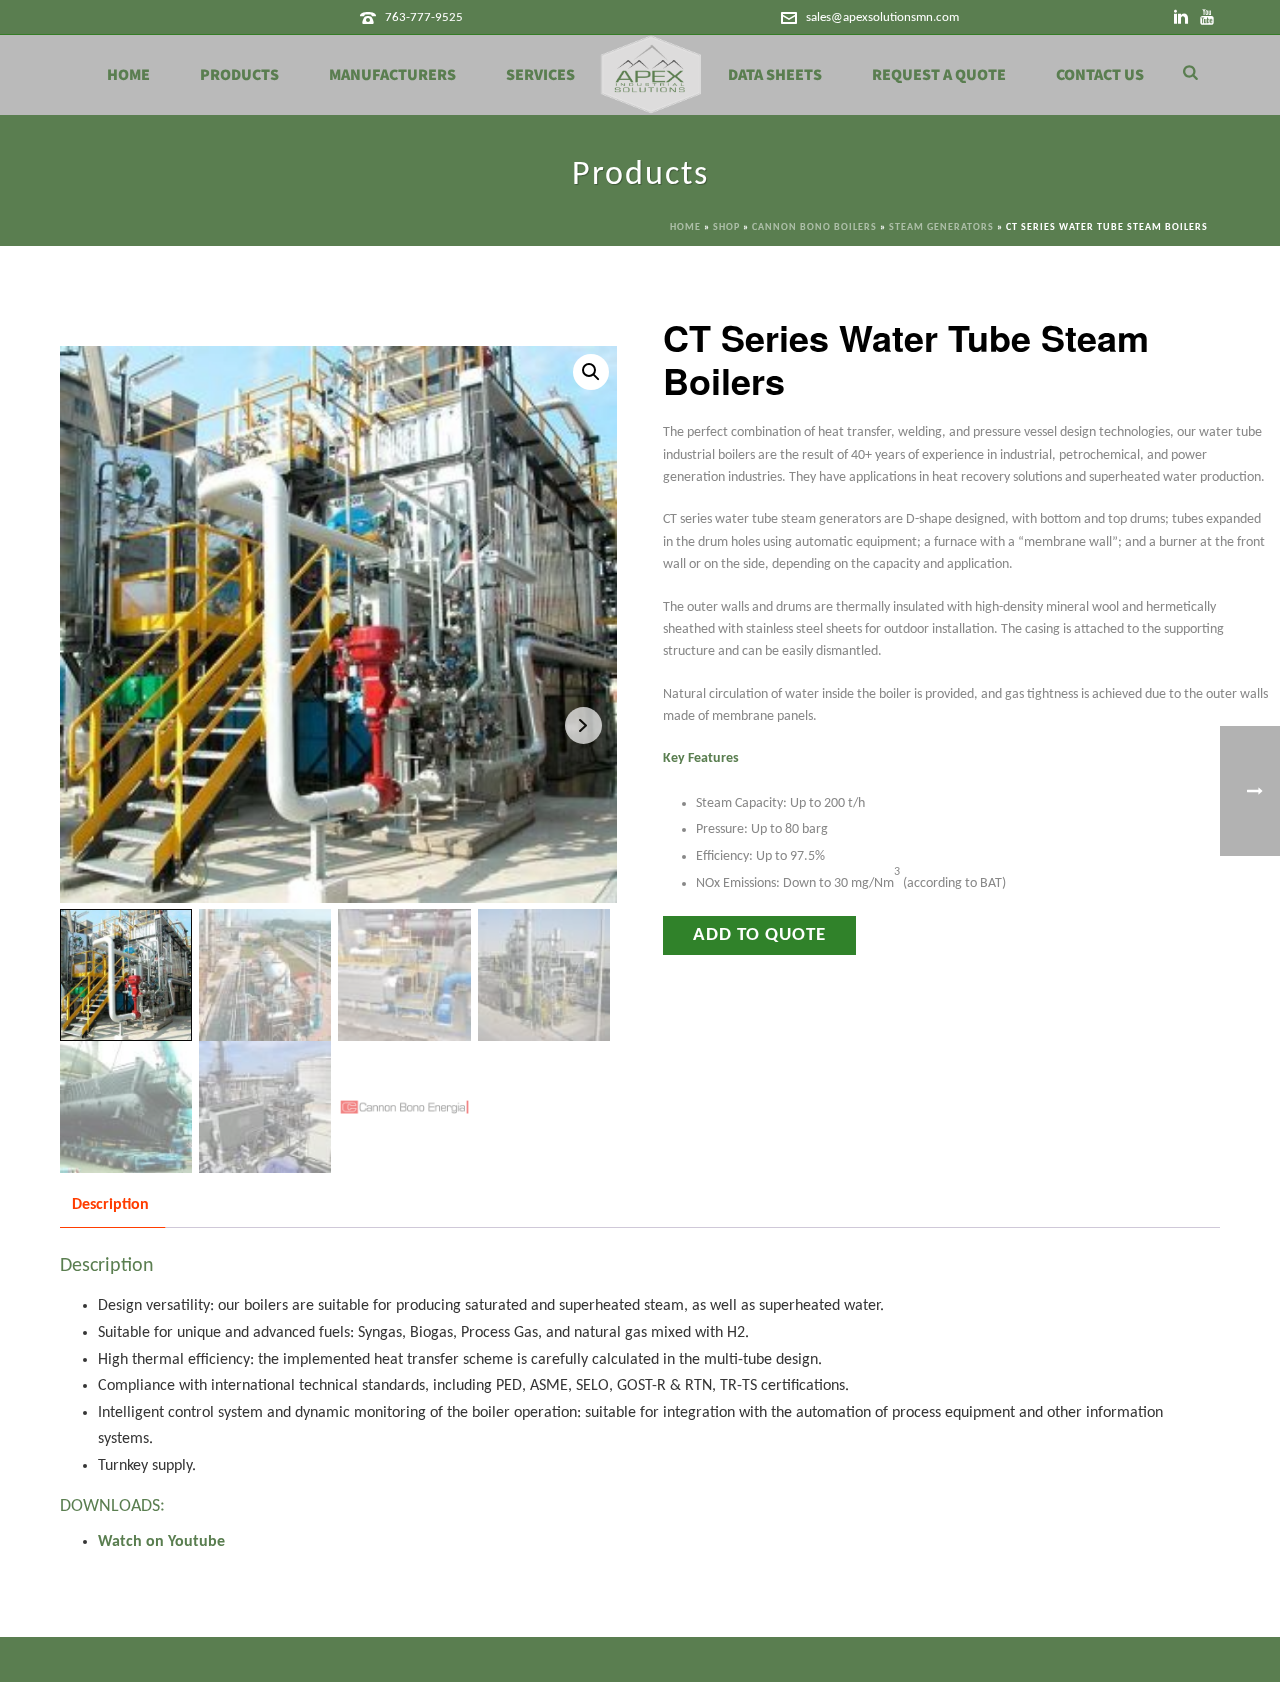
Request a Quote (939, 75)
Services (540, 75)
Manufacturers (392, 75)
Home (128, 75)
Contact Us (1100, 75)
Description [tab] (110, 1205)
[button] (591, 372)
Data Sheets (775, 75)
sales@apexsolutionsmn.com (882, 17)
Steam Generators (941, 227)
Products (239, 75)
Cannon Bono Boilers (814, 227)
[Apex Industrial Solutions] (651, 75)
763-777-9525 (424, 17)
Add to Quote (759, 935)
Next (583, 725)
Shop (726, 227)
